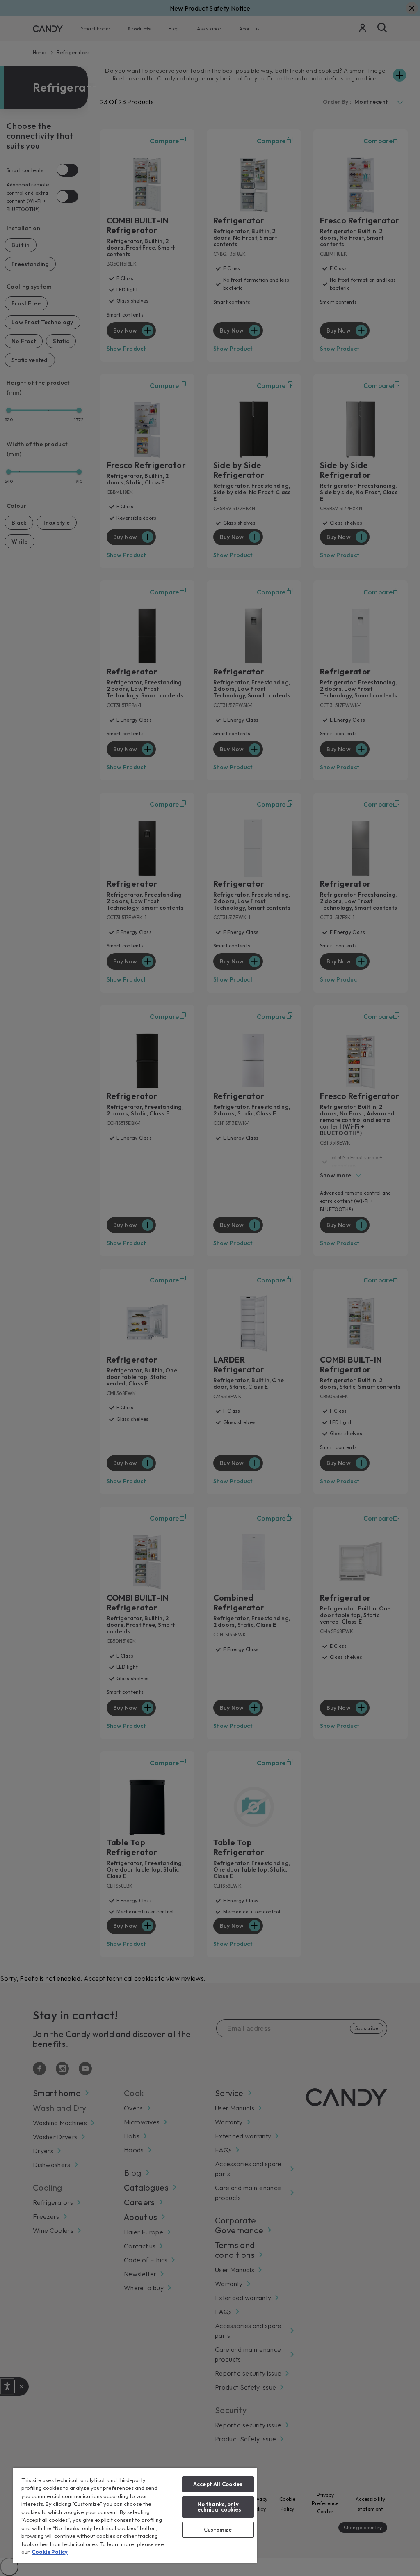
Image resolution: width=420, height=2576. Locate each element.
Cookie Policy (50, 2552)
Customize (218, 2530)
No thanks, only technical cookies (218, 2507)
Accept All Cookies (218, 2484)
